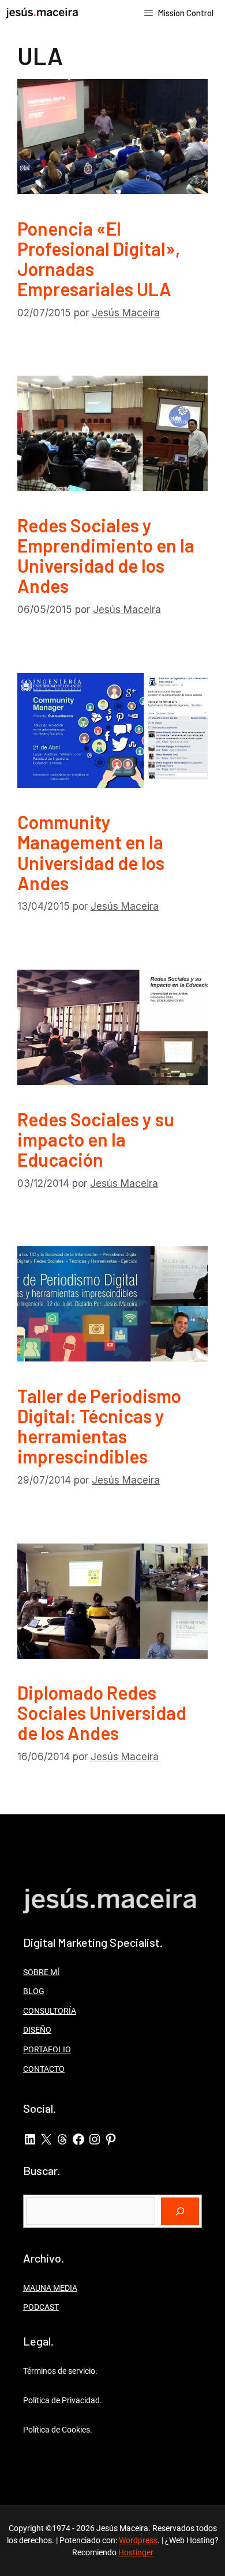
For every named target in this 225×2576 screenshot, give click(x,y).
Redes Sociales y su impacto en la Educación (96, 1139)
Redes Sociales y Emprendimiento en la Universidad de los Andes (106, 555)
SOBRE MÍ (41, 1972)
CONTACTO (44, 2069)
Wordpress (138, 2540)
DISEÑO (37, 2030)
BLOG (34, 1991)
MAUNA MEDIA (50, 2288)
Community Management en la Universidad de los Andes (91, 852)
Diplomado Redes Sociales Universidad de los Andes (102, 1712)
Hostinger (136, 2552)
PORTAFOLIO (47, 2049)
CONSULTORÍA (50, 2011)
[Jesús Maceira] (42, 13)
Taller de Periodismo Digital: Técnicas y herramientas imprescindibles (99, 1426)
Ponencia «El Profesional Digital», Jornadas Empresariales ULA (99, 259)
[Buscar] (180, 2211)
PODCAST (41, 2307)
